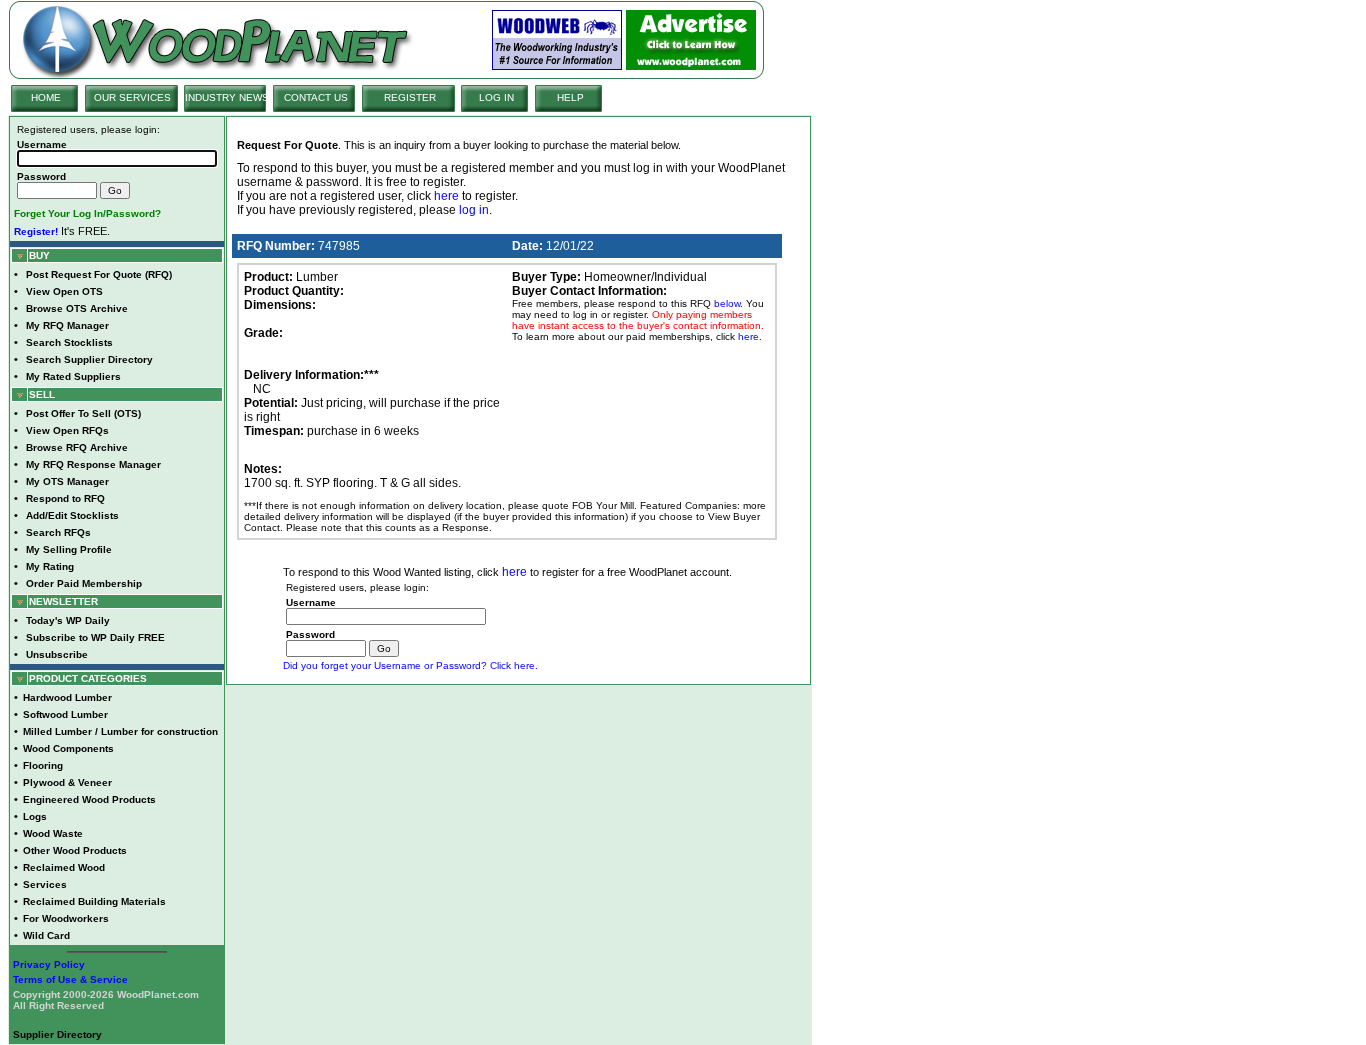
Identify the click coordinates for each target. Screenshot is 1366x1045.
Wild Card (46, 935)
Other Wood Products (75, 850)
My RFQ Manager (67, 325)
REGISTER (410, 97)
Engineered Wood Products (89, 799)
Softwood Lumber (65, 714)
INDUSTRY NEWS (227, 97)
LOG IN (496, 97)
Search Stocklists (69, 342)
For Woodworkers (66, 918)
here (446, 196)
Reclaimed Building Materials (94, 901)
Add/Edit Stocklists (72, 515)
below (727, 303)
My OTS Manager (67, 481)
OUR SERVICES (132, 97)
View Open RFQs (67, 430)
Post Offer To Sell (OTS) (83, 413)
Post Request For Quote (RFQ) (99, 274)
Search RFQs (58, 532)
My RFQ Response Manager (93, 464)
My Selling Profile (69, 549)
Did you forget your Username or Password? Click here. (410, 665)
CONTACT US (316, 97)
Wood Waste (53, 833)
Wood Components (68, 748)
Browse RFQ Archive (77, 447)
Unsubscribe (57, 654)
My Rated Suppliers (73, 376)
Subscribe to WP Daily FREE (95, 637)
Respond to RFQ (65, 498)
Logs (35, 816)
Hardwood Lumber (67, 697)
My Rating (50, 566)
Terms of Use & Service (70, 979)
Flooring (43, 765)
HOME (46, 97)
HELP (570, 97)
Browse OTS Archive (77, 308)
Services (45, 884)
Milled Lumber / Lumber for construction (120, 731)
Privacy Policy (49, 964)
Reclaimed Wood (64, 867)
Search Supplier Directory (89, 359)
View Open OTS (64, 291)
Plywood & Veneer (67, 782)
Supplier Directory (57, 1034)
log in (474, 210)
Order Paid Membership (84, 583)
